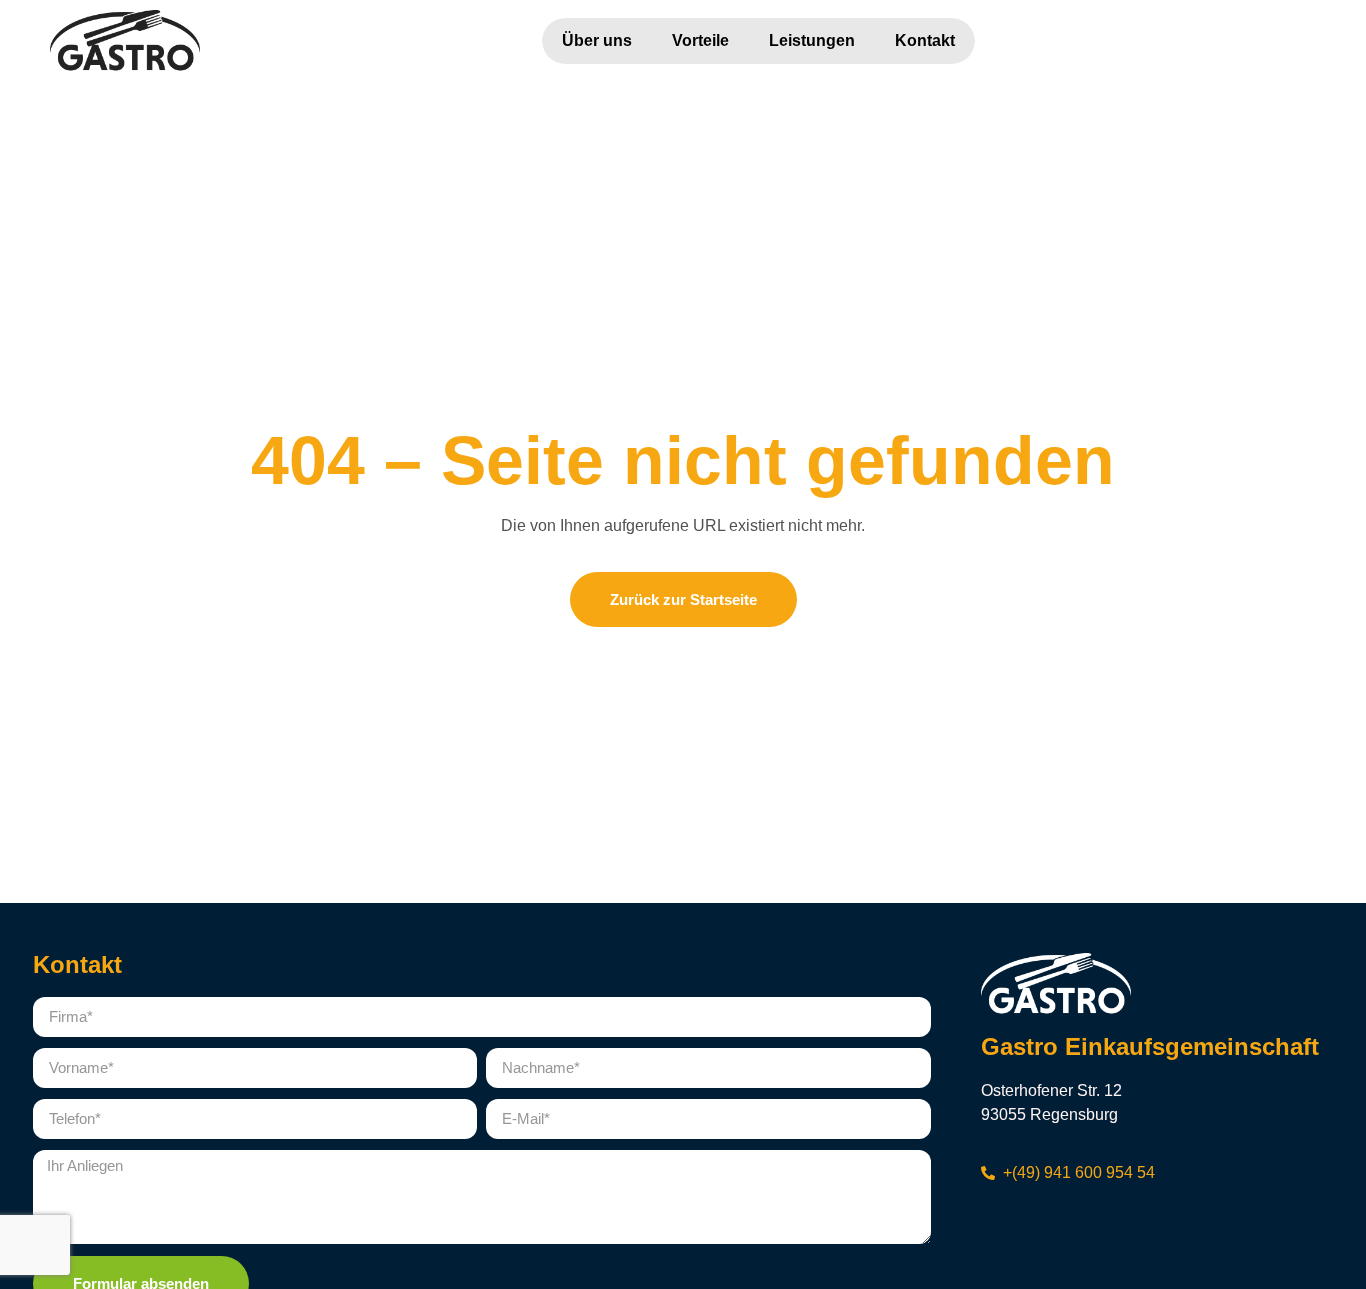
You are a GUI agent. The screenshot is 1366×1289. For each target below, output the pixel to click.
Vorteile (700, 40)
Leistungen (812, 40)
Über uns (597, 40)
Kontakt (925, 40)
